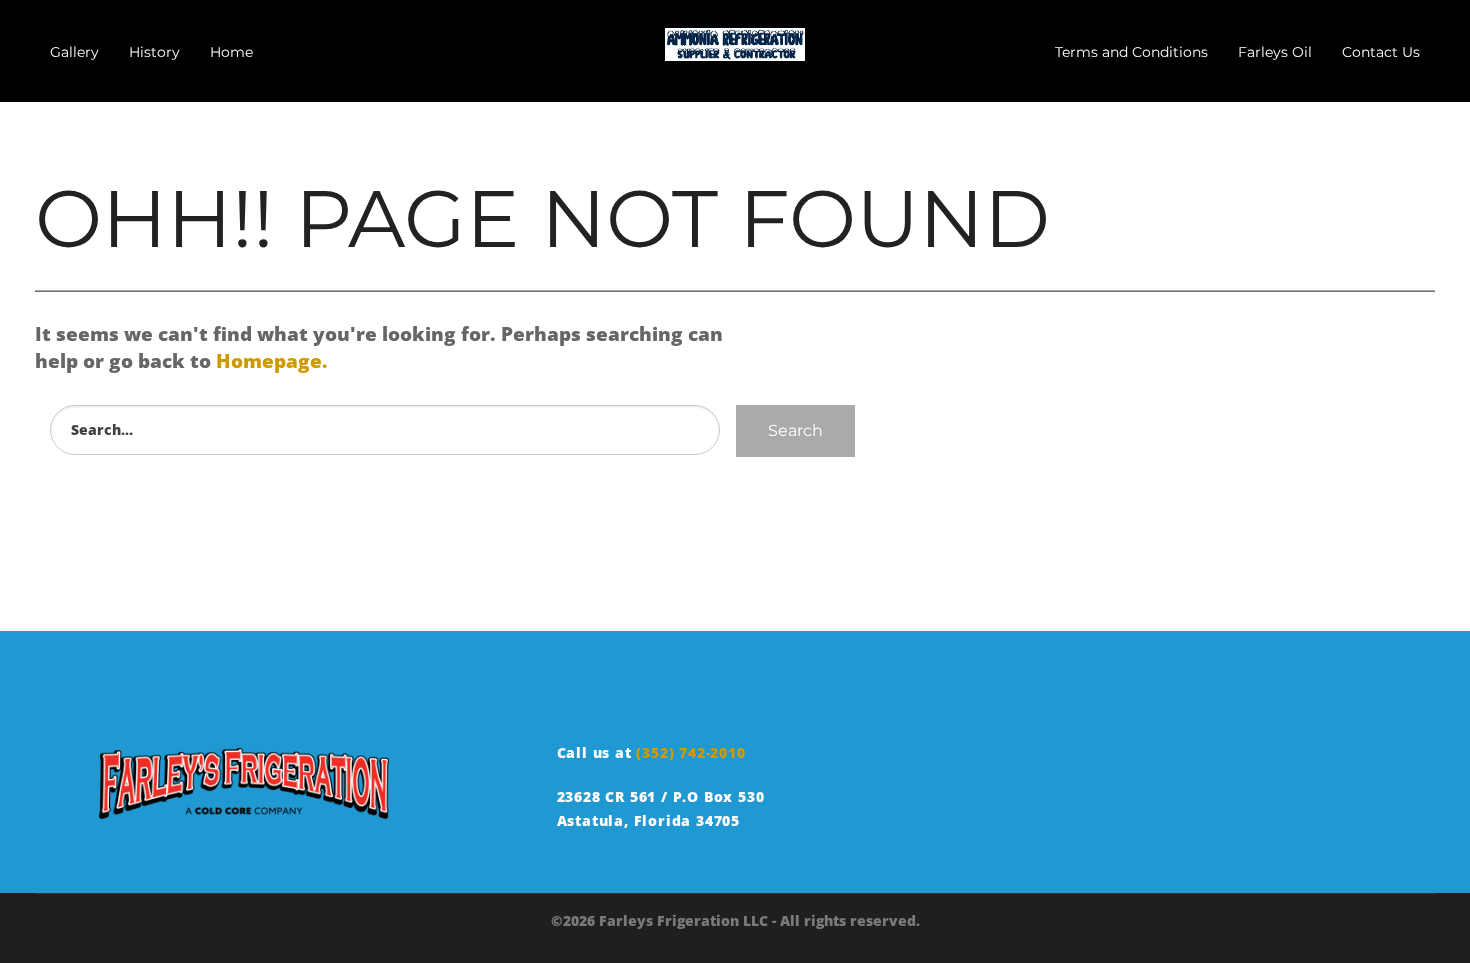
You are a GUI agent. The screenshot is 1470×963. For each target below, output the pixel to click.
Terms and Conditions (1131, 52)
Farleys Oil (1275, 52)
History (154, 52)
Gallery (74, 52)
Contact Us (1381, 52)
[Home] (735, 40)
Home (231, 52)
